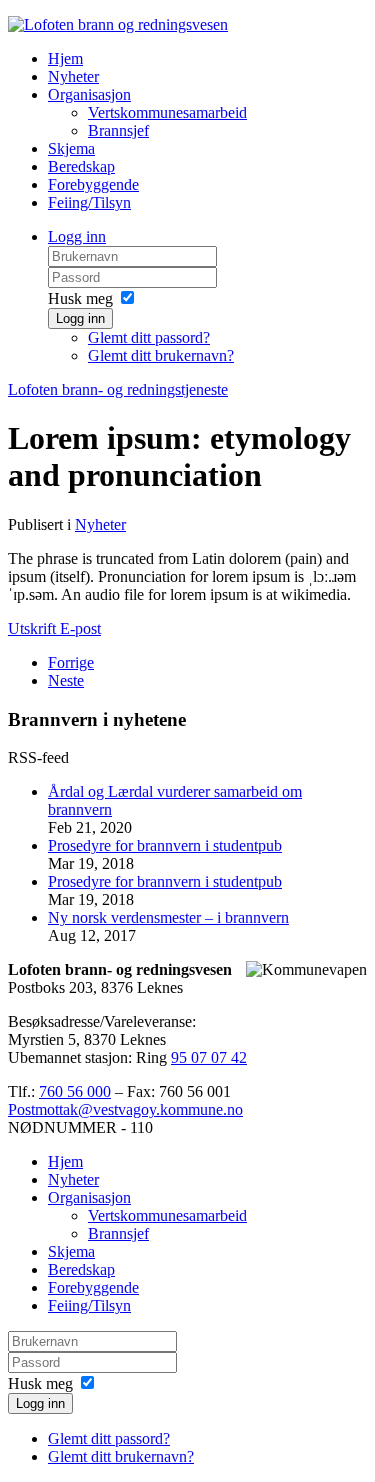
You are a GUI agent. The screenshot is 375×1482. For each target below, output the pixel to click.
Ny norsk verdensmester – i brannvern (168, 917)
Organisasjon (89, 94)
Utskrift (34, 628)
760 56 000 (75, 1091)
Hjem (65, 58)
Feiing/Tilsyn (89, 202)
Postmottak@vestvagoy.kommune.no (125, 1109)
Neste (66, 680)
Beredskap (81, 166)
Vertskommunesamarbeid (167, 112)
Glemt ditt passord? (149, 337)
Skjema (71, 148)
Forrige (71, 662)
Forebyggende (93, 184)
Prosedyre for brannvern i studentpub (165, 845)
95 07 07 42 (209, 1057)
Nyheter (73, 76)
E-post (80, 628)
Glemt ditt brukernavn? (161, 355)
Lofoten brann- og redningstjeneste (118, 389)
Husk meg (80, 298)
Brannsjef (118, 130)
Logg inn (77, 236)
